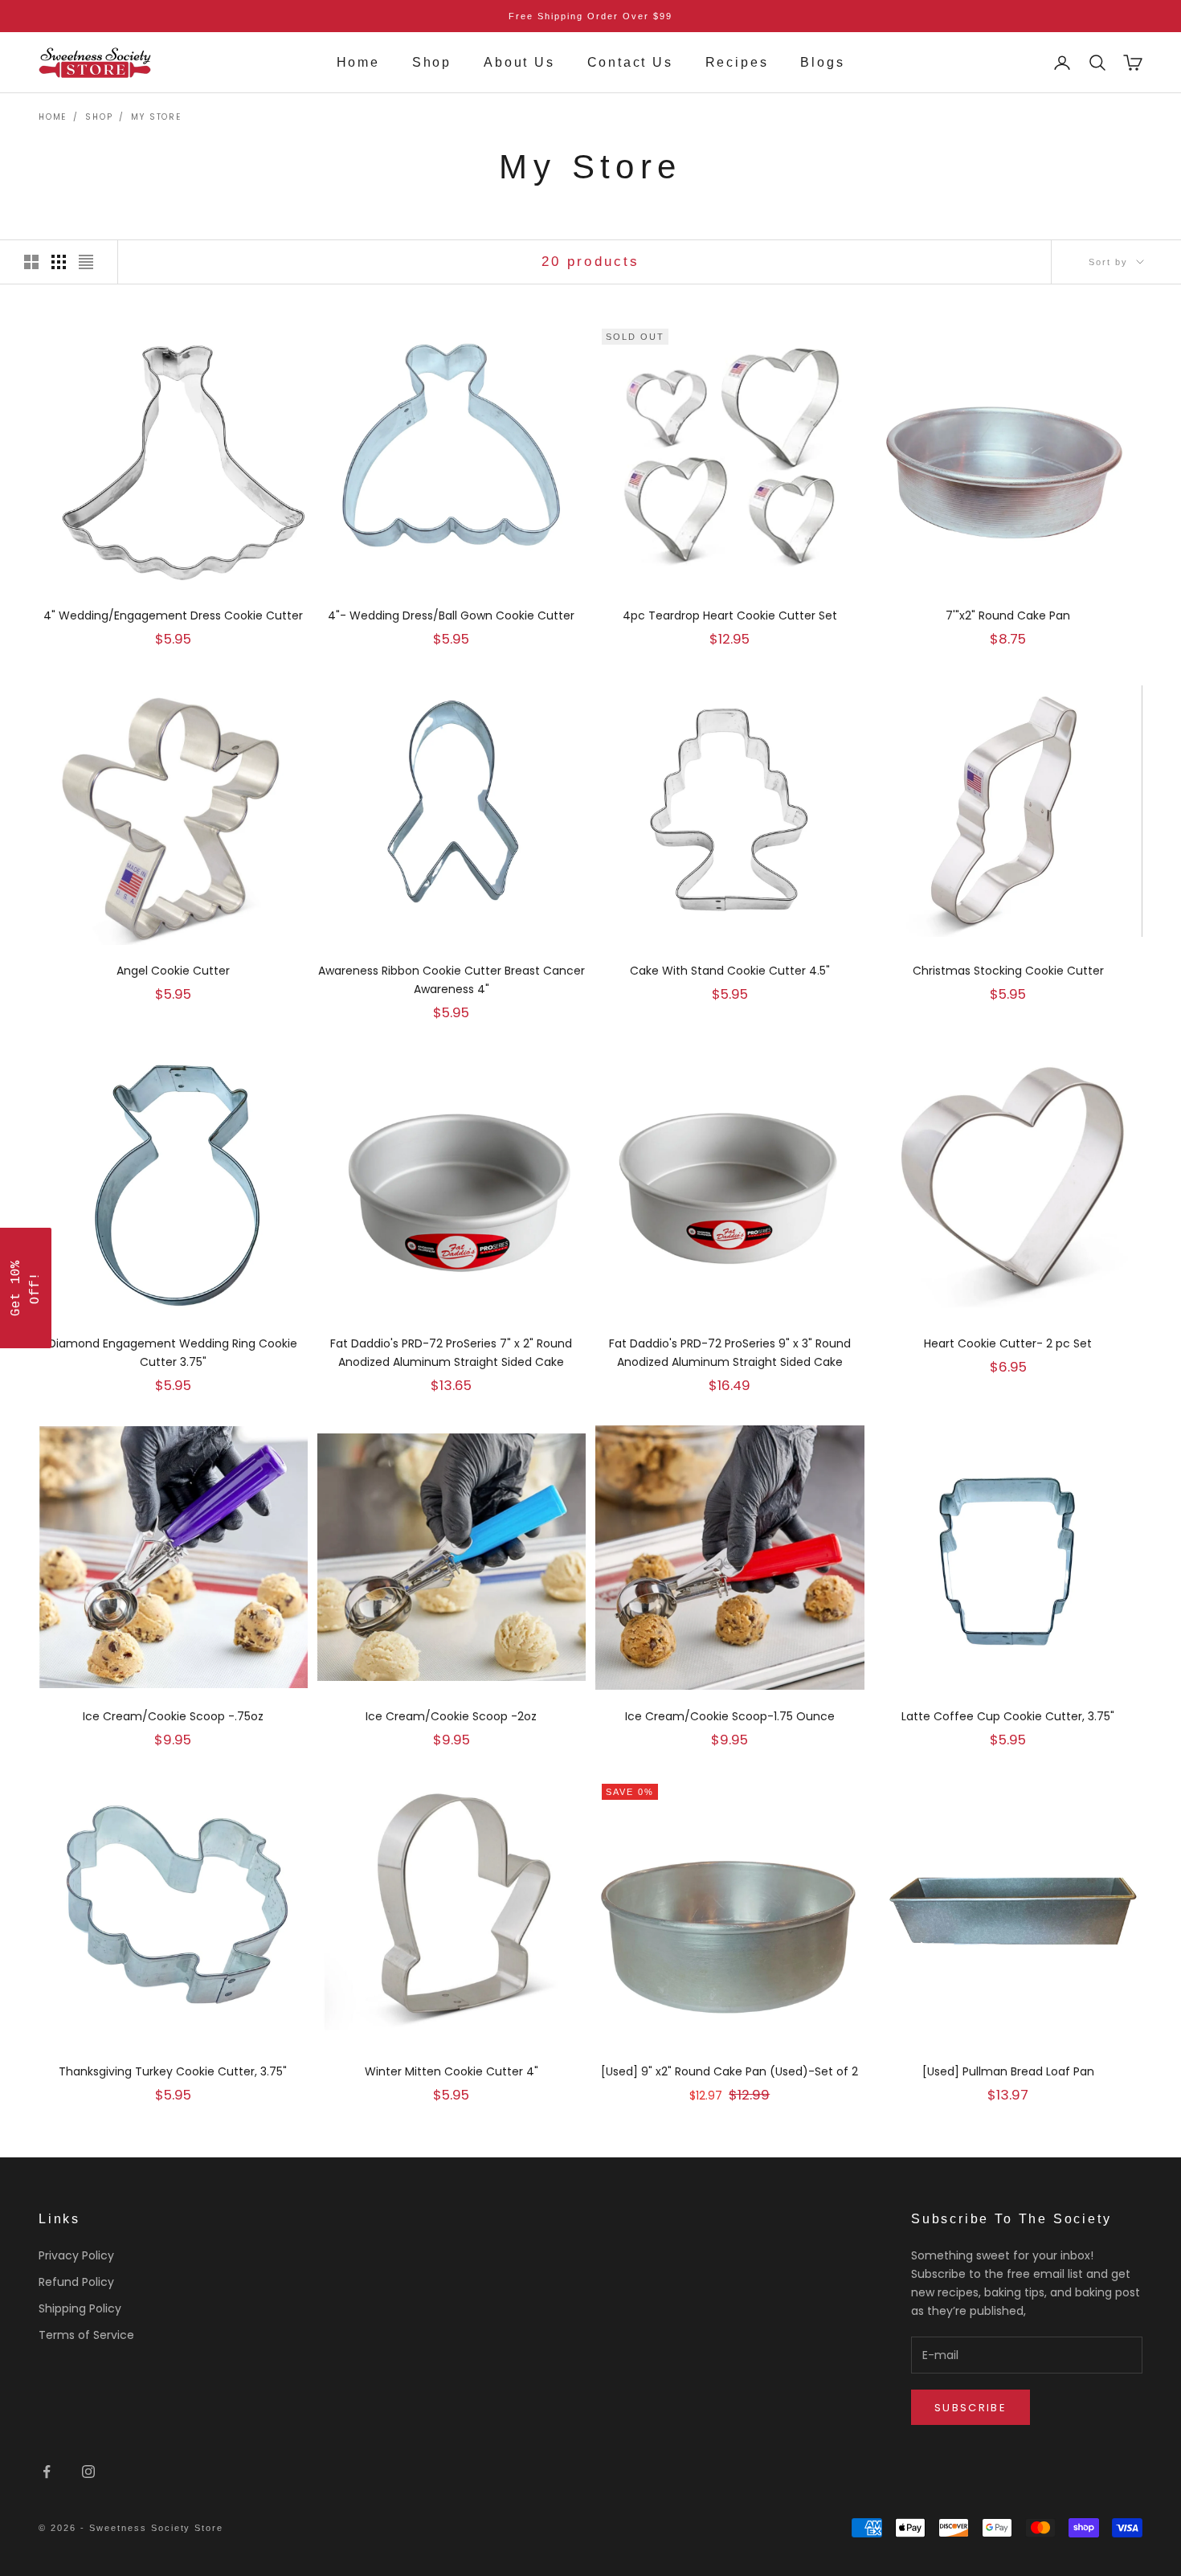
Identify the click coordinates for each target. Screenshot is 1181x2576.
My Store (156, 117)
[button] (26, 1288)
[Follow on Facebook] (47, 2472)
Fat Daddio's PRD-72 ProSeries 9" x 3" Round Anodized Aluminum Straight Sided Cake (730, 1353)
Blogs (822, 62)
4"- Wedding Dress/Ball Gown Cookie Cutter (451, 615)
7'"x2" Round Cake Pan (1008, 615)
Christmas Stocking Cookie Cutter (1008, 971)
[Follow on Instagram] (88, 2472)
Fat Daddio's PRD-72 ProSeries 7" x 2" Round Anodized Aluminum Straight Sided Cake (451, 1353)
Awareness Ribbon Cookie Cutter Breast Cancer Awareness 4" (452, 980)
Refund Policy (76, 2282)
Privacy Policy (76, 2255)
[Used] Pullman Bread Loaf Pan (1008, 2071)
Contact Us (630, 62)
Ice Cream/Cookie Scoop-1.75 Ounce (730, 1716)
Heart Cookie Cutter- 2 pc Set (1008, 1343)
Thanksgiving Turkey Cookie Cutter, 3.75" (173, 2071)
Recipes (737, 62)
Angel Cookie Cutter (173, 971)
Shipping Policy (80, 2308)
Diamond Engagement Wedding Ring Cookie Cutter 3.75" (173, 1353)
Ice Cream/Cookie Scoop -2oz (451, 1716)
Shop (432, 62)
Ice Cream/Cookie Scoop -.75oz (173, 1716)
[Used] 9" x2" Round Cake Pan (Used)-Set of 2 (729, 2071)
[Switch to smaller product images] (59, 262)
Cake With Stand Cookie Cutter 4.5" (730, 971)
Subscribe (971, 2408)
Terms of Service (86, 2335)
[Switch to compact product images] (86, 262)
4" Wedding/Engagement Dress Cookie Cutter (173, 615)
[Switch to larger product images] (31, 262)
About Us (519, 62)
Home (358, 62)
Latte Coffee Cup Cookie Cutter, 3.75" (1008, 1716)
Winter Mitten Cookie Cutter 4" (452, 2071)
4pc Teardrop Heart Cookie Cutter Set (730, 615)
